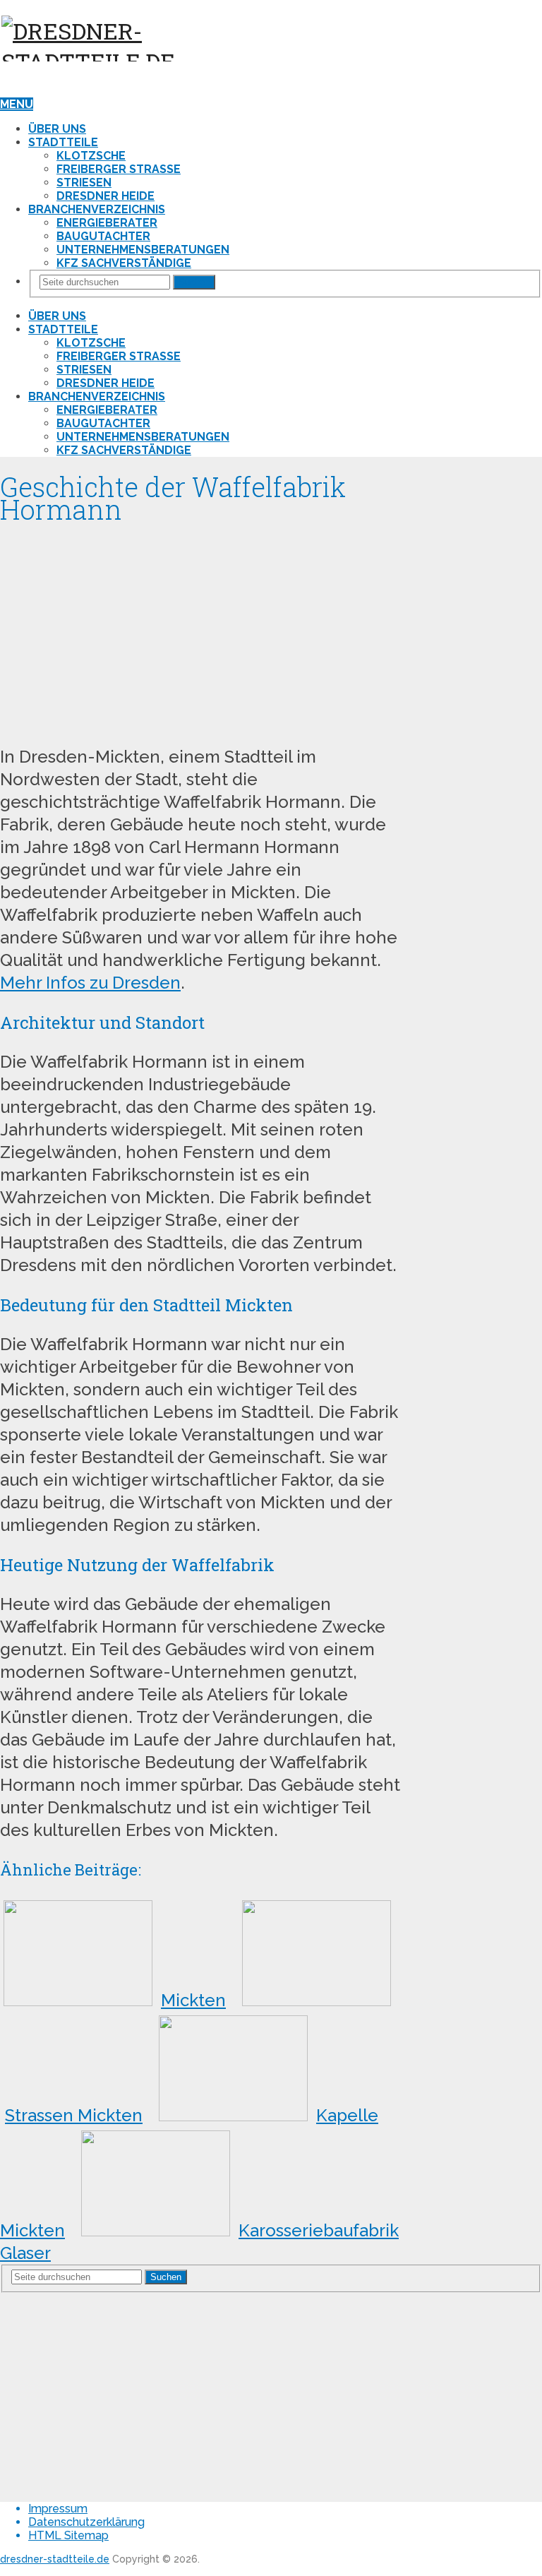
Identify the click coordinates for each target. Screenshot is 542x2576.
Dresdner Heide (106, 196)
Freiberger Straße (119, 169)
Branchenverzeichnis (97, 209)
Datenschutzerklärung (86, 2522)
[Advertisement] (200, 630)
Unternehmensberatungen (143, 250)
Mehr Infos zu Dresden (90, 983)
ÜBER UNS (57, 129)
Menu (17, 104)
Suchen (194, 282)
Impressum (58, 2509)
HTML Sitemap (68, 2535)
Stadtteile (63, 142)
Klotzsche (91, 156)
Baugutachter (103, 236)
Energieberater (107, 223)
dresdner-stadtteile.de (55, 2559)
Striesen (84, 183)
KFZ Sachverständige (124, 263)
